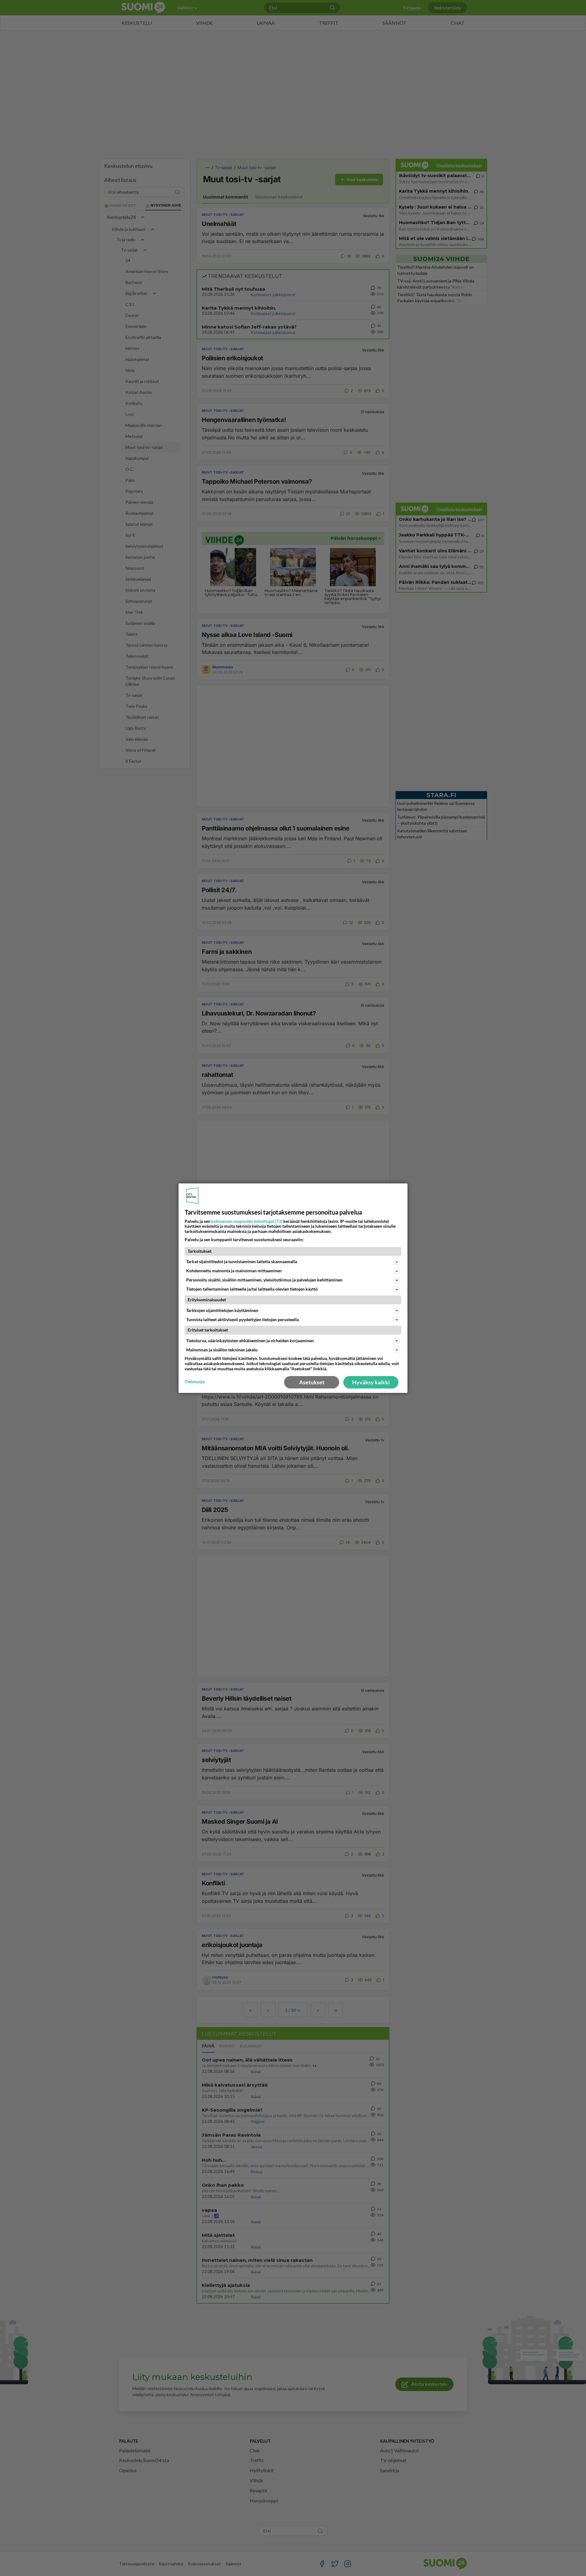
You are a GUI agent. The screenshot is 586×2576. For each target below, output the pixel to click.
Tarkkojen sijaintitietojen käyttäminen (222, 1310)
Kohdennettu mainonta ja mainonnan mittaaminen (234, 1271)
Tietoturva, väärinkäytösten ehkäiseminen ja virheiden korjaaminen (250, 1341)
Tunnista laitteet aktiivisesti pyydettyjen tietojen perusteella (242, 1319)
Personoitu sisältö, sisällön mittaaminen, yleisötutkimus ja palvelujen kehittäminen (264, 1280)
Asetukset (312, 1382)
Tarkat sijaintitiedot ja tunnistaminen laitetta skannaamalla (242, 1261)
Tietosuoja (195, 1382)
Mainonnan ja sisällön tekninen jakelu (222, 1350)
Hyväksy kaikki (371, 1382)
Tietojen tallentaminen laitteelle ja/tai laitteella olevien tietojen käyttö (252, 1289)
